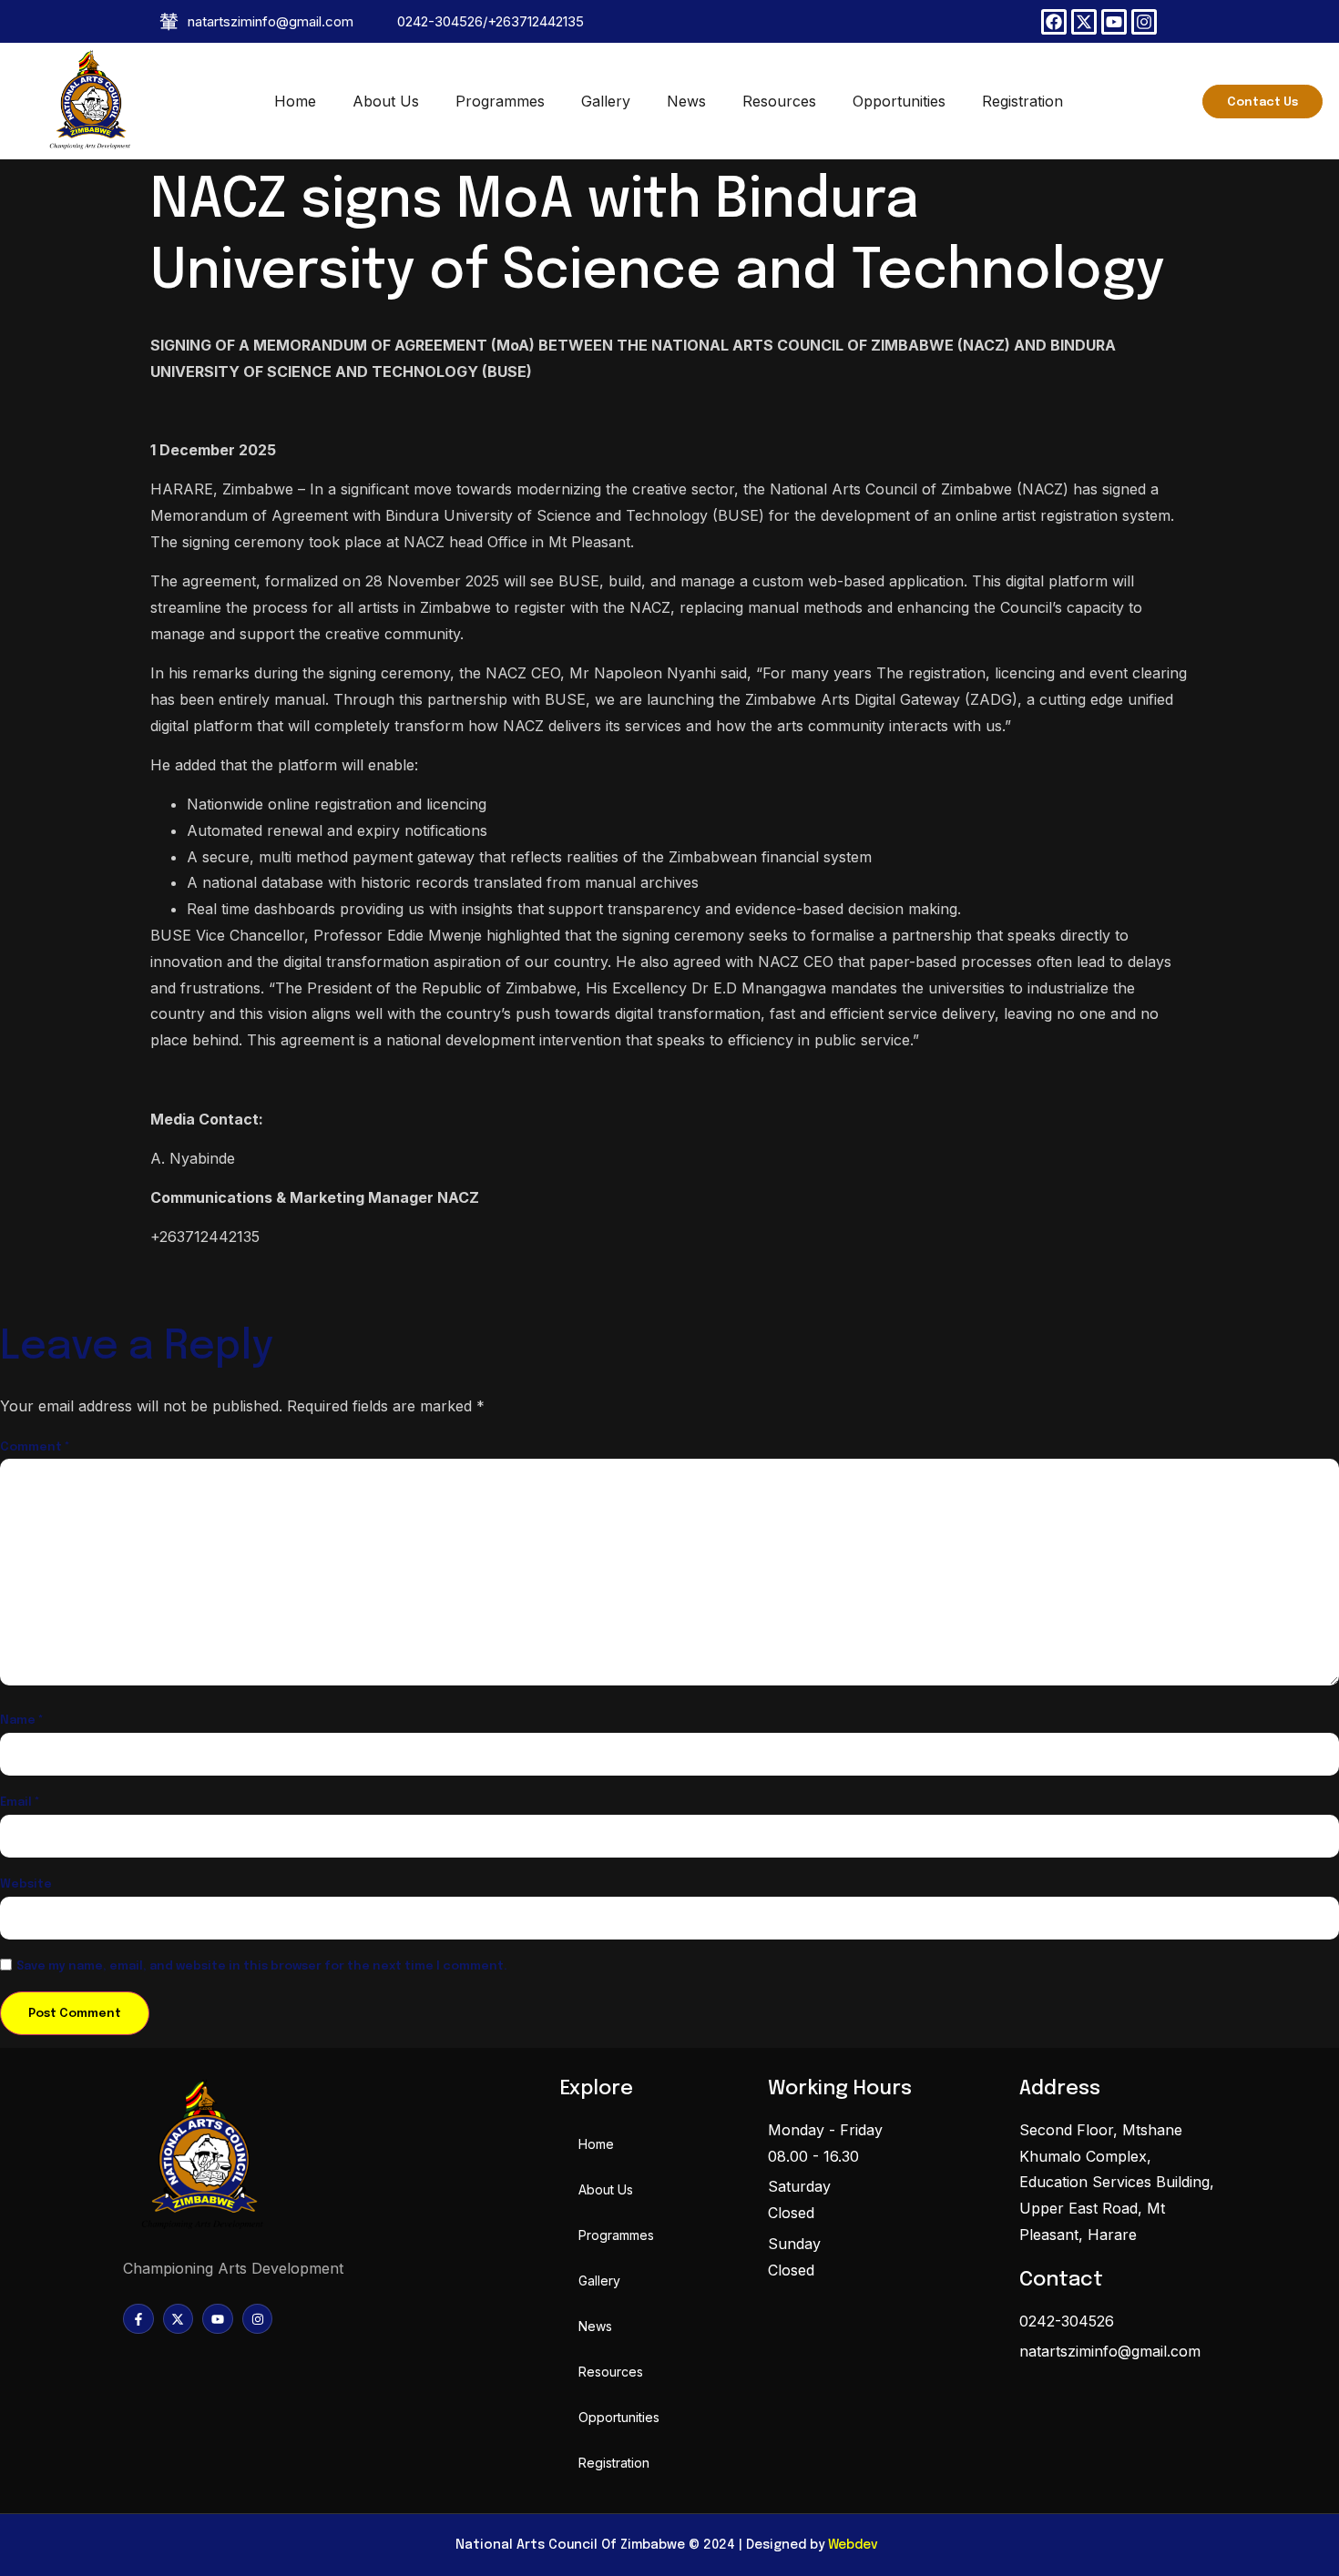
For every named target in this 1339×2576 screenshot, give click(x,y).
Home (295, 101)
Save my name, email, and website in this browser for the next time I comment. (262, 1966)
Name (22, 1721)
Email (20, 1802)
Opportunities (899, 101)
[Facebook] (1054, 22)
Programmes (500, 101)
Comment (35, 1447)
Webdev (853, 2545)
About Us (386, 101)
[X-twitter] (1084, 22)
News (686, 101)
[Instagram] (1144, 22)
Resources (779, 101)
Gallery (606, 101)
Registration (1022, 101)
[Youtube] (1114, 22)
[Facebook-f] (138, 2319)
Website (26, 1884)
